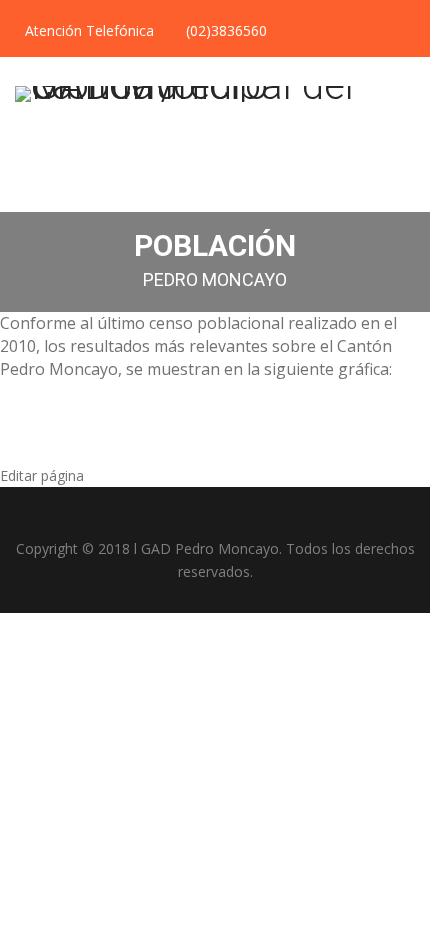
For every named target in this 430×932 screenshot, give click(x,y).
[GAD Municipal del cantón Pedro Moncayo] (215, 94)
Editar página (42, 475)
